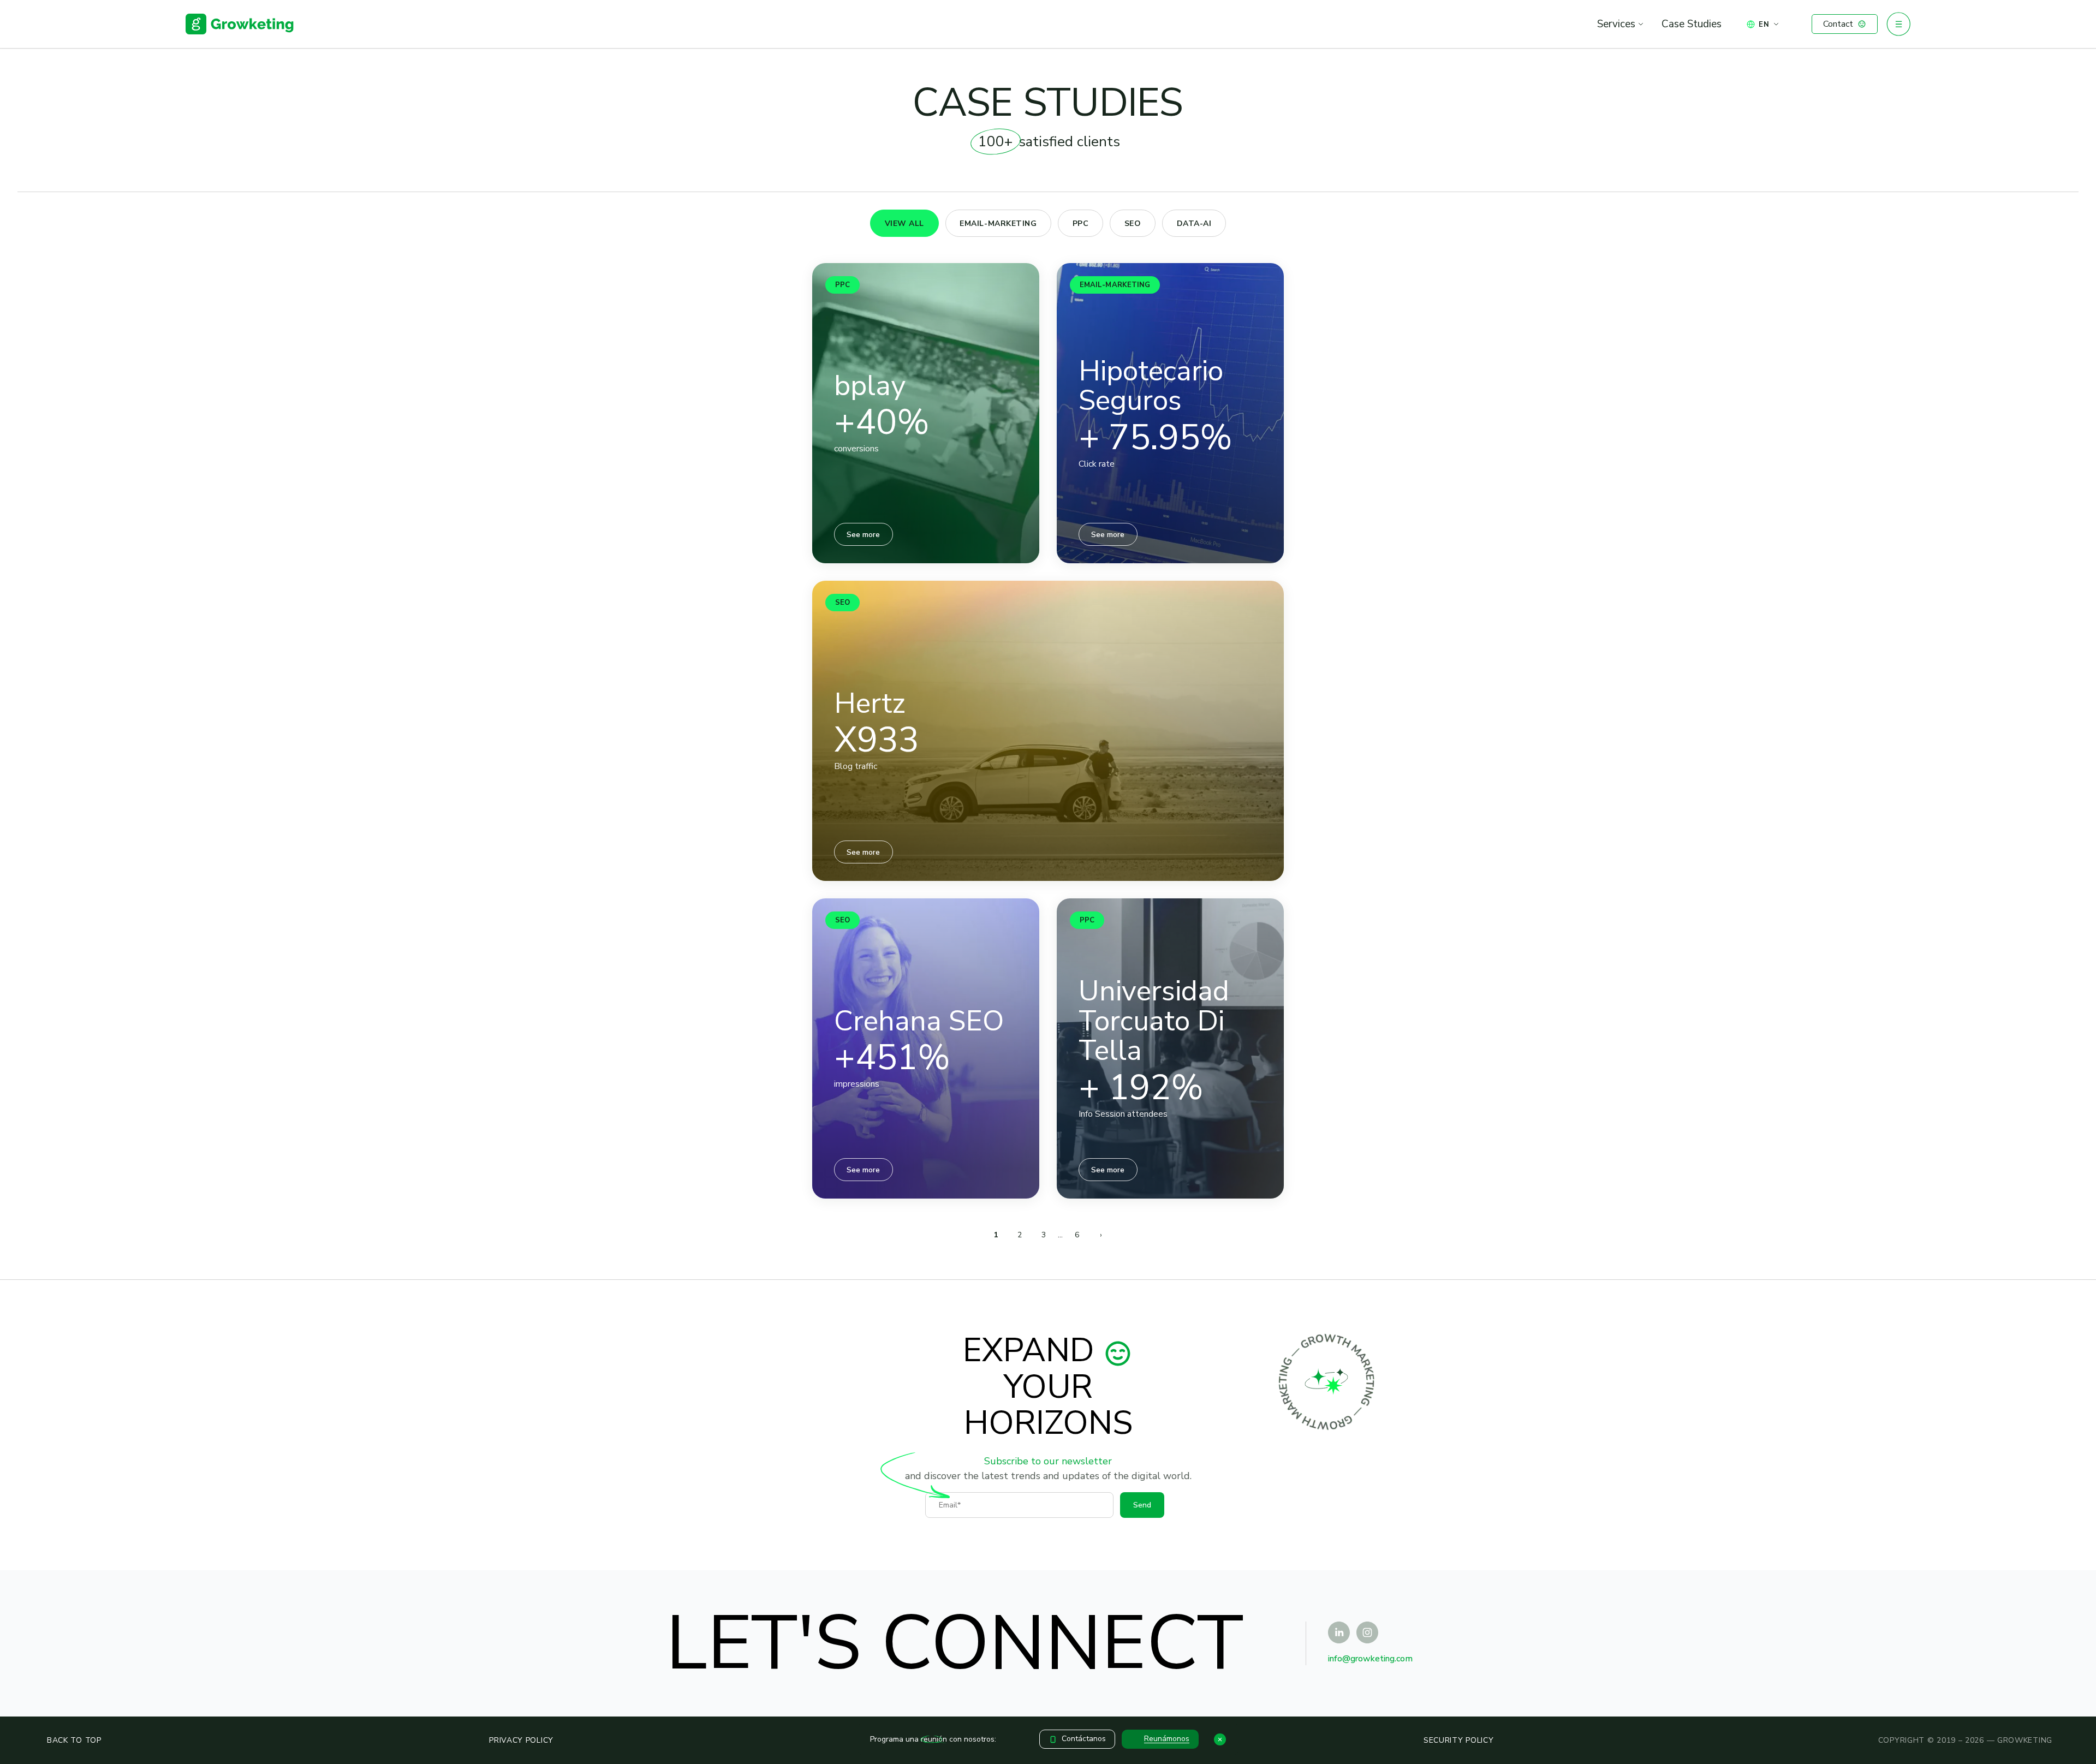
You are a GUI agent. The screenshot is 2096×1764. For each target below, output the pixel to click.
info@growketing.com (1370, 1659)
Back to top (74, 1740)
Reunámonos (1167, 1739)
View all (904, 224)
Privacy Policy (521, 1740)
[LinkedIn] (1339, 1632)
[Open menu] (1898, 24)
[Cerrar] (1220, 1739)
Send (1142, 1505)
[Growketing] (240, 24)
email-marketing (998, 224)
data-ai (1194, 224)
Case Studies (1692, 24)
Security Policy (1459, 1740)
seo (1133, 224)
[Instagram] (1367, 1632)
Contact (1838, 24)
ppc (1081, 224)
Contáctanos (1084, 1739)
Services (1616, 24)
